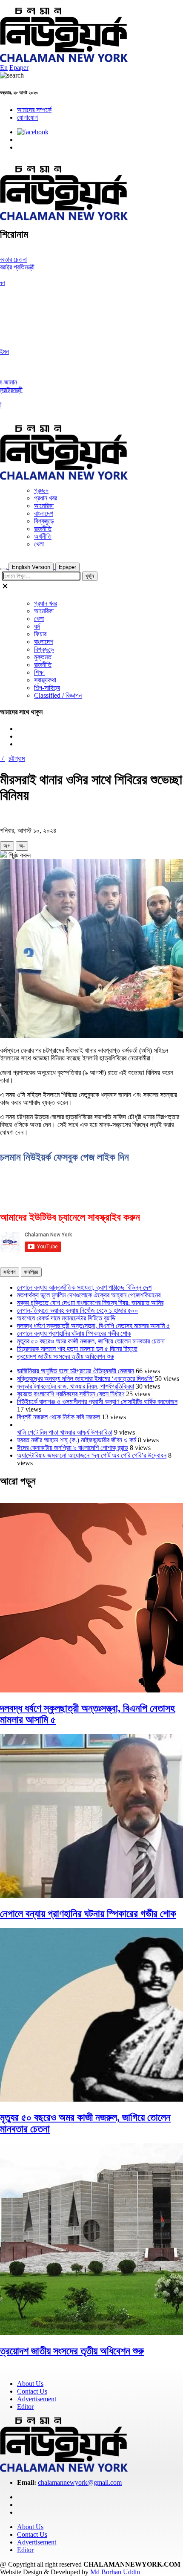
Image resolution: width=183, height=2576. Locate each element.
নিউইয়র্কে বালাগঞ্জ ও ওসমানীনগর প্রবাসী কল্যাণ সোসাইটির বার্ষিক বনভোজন (97, 1402)
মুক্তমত (43, 657)
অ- (22, 846)
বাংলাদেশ (44, 513)
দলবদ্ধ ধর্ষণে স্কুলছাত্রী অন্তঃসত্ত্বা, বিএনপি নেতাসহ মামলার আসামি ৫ (93, 1326)
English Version (31, 567)
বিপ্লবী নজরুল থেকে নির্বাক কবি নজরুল (59, 1417)
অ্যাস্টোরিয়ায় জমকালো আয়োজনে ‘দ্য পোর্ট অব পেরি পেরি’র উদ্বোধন (92, 1455)
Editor (25, 2407)
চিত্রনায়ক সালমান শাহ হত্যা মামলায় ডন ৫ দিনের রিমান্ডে (77, 1349)
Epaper (19, 68)
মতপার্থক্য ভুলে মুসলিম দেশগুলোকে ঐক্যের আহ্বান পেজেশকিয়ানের (89, 1295)
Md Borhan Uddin (115, 2572)
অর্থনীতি (43, 536)
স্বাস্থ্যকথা (45, 680)
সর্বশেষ (10, 1272)
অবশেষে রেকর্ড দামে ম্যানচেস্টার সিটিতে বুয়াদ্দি (66, 1318)
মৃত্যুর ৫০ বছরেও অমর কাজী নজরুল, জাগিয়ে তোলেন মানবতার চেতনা (91, 1341)
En (4, 68)
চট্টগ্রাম (17, 758)
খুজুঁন (90, 576)
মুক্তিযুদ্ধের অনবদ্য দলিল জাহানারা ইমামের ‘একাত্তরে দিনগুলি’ (85, 1379)
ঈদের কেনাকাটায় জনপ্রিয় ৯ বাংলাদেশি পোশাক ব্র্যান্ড (73, 1448)
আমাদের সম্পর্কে (34, 110)
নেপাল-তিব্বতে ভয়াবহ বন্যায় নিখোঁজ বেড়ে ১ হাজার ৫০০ (77, 1310)
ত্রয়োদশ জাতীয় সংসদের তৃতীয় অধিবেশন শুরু (66, 1356)
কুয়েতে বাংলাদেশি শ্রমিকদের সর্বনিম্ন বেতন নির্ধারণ (71, 1394)
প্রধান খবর (46, 498)
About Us (30, 2384)
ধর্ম (37, 626)
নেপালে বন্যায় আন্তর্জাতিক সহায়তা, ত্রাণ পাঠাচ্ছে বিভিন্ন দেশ (84, 1287)
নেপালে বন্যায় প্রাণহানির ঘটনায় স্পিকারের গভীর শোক (74, 1333)
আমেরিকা (44, 506)
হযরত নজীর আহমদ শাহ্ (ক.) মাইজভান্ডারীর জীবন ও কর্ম (77, 1440)
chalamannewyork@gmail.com (80, 2482)
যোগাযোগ (27, 117)
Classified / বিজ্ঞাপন (58, 695)
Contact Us (32, 2391)
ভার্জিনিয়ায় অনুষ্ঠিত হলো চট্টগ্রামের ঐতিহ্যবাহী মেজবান (76, 1371)
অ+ (7, 846)
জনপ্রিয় (31, 1272)
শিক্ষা (39, 672)
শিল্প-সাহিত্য (47, 688)
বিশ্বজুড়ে (44, 521)
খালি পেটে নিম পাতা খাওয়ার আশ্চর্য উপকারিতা (65, 1432)
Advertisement (37, 2399)
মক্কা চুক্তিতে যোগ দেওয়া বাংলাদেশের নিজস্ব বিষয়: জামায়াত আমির (90, 1303)
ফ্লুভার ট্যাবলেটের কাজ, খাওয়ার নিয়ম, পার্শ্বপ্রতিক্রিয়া (76, 1386)
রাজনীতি (43, 529)
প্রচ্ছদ (41, 490)
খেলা (39, 544)
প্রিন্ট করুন (19, 855)
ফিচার (40, 634)
